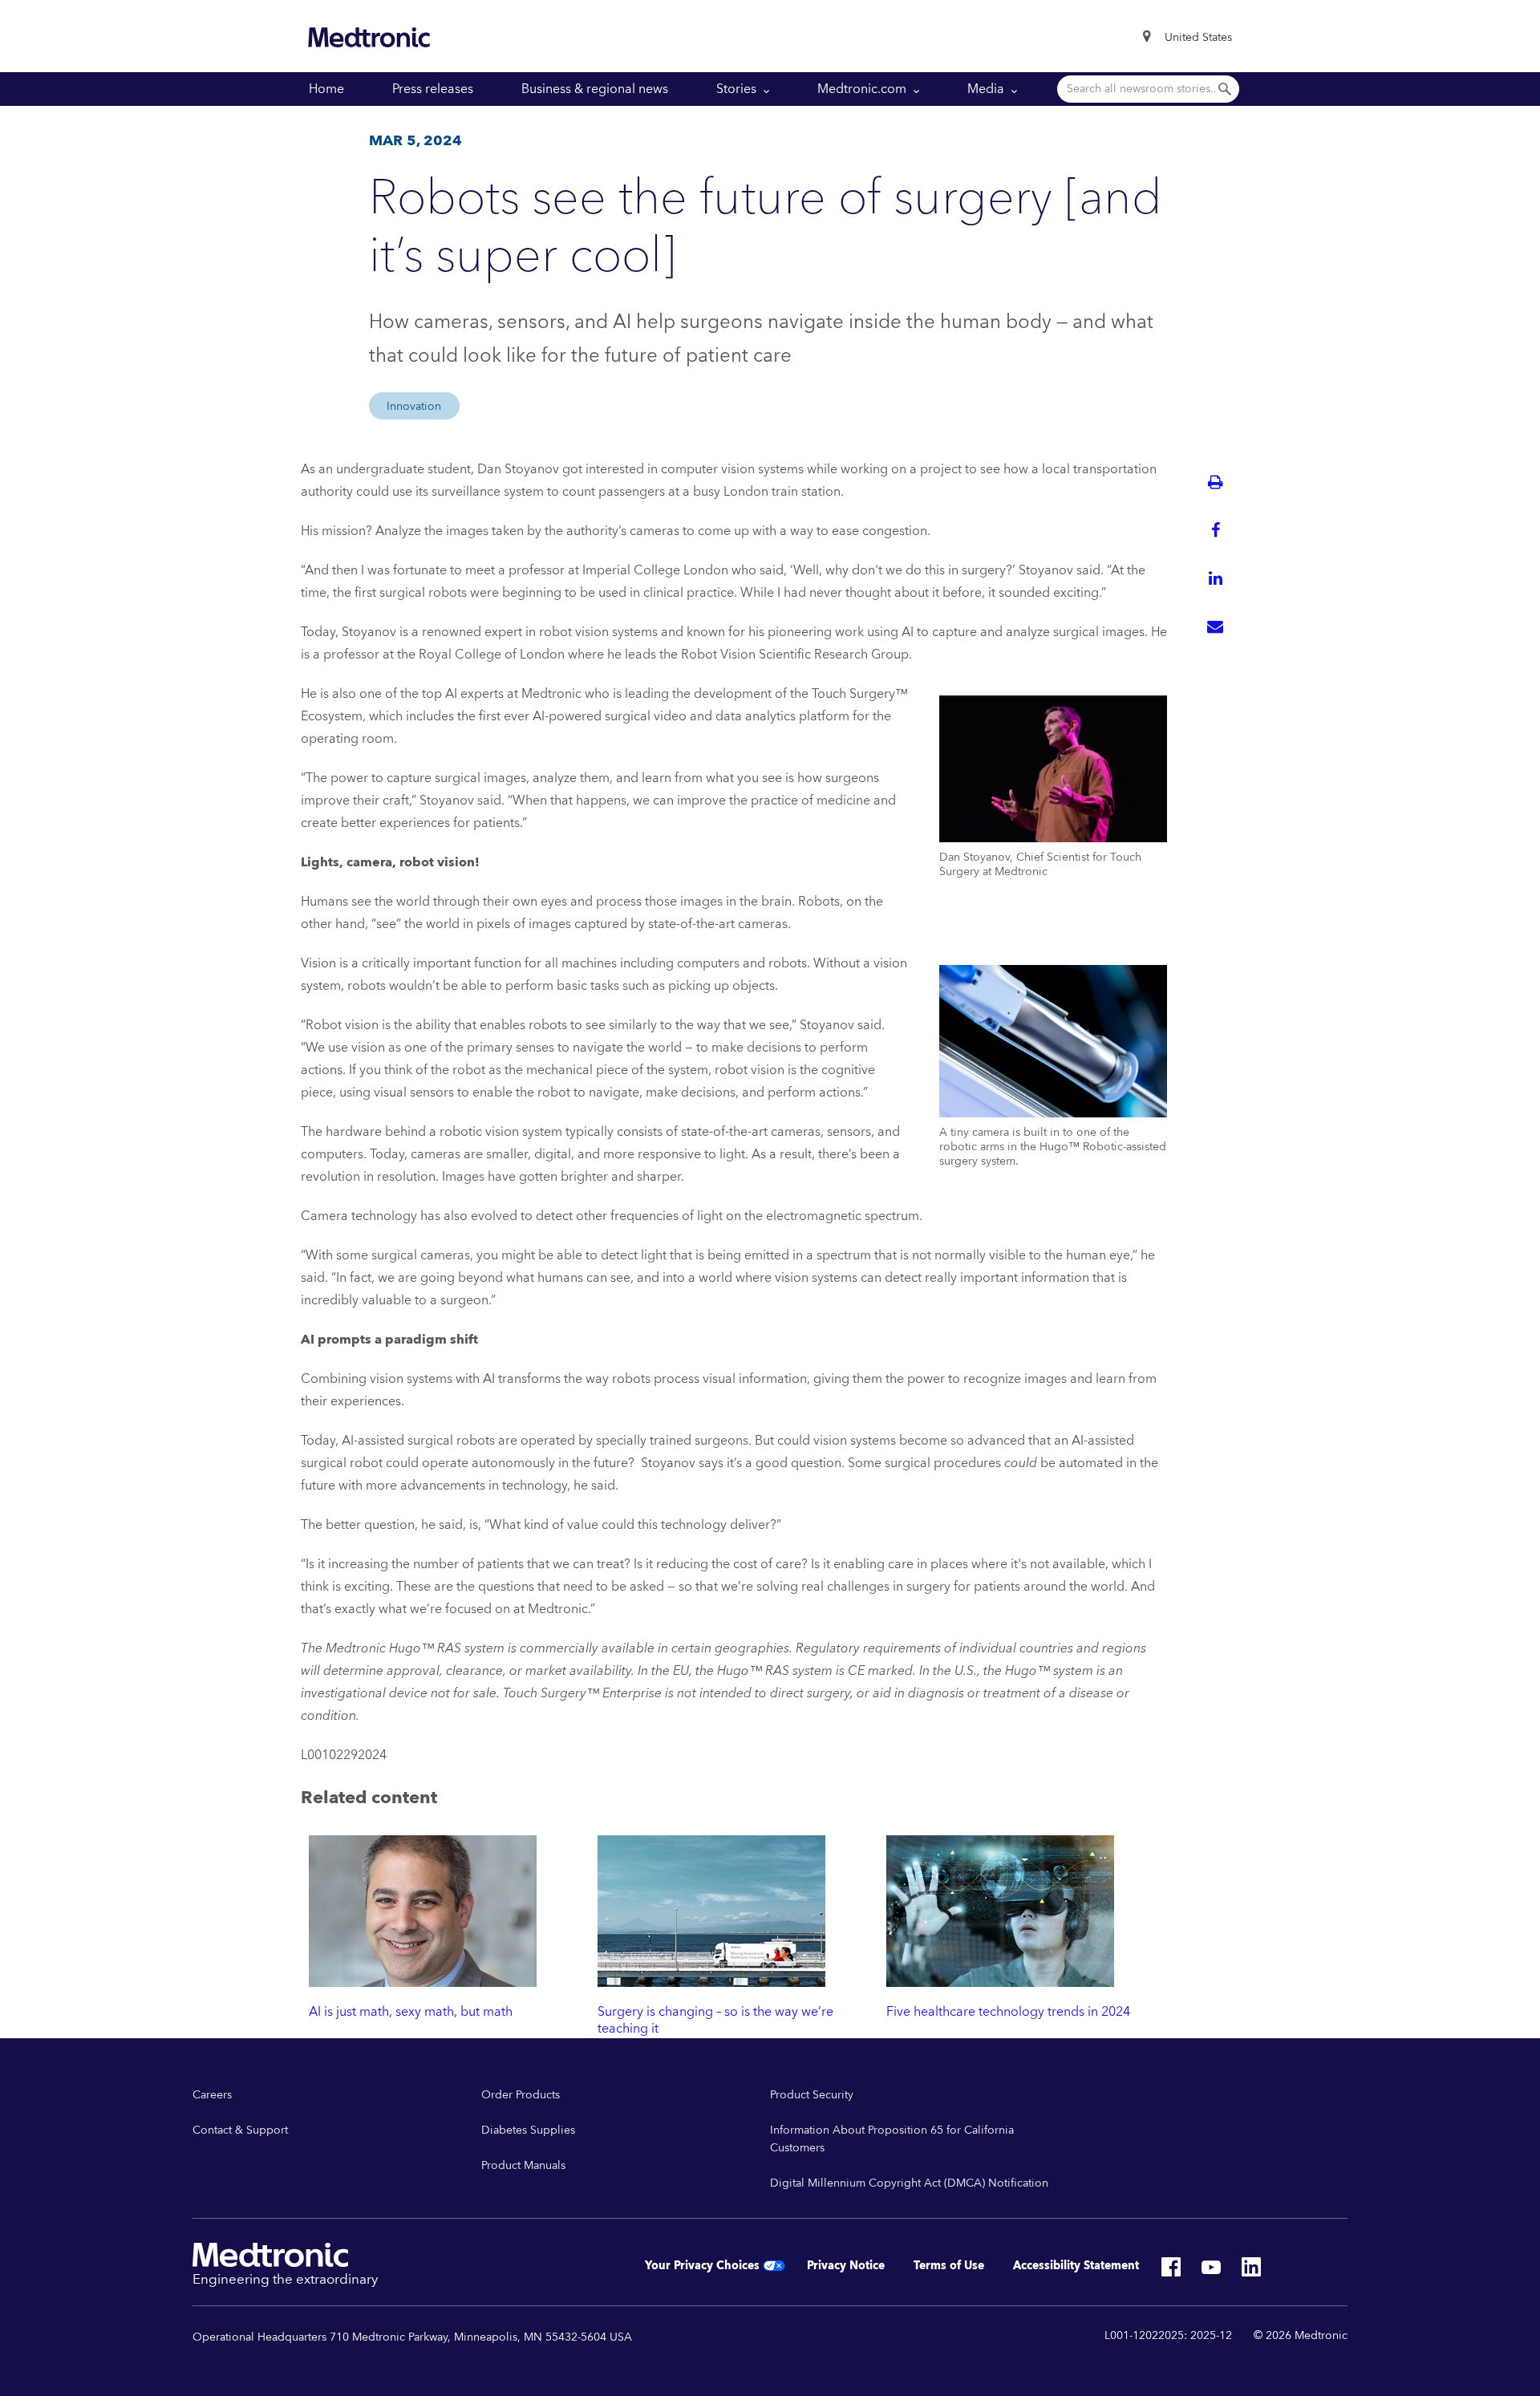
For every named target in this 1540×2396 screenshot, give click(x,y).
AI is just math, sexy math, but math (411, 2012)
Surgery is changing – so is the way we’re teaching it (715, 2020)
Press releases (433, 89)
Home (326, 89)
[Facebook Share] (1215, 530)
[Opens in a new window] (1171, 2272)
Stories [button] (738, 89)
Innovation (414, 407)
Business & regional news (595, 89)
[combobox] (1198, 38)
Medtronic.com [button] (863, 89)
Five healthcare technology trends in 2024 (1008, 2012)
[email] (1215, 626)
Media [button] (987, 89)
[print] (1215, 482)
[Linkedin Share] (1215, 578)
